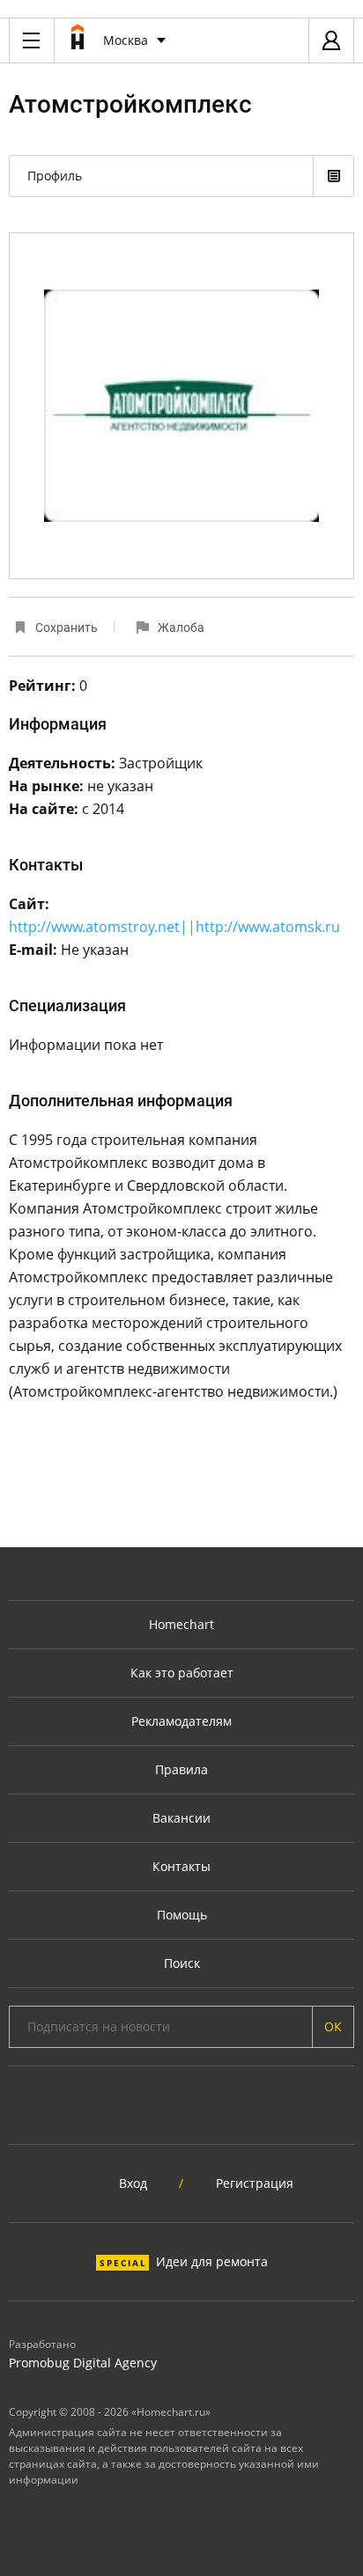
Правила (181, 1769)
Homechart (181, 1624)
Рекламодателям (181, 1721)
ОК (333, 2026)
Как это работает (182, 1673)
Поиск (182, 1963)
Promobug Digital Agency (83, 2363)
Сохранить (67, 627)
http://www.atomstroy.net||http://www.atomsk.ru (174, 927)
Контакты (181, 1866)
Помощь (182, 1915)
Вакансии (181, 1818)
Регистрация (255, 2183)
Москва (126, 40)
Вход (133, 2183)
